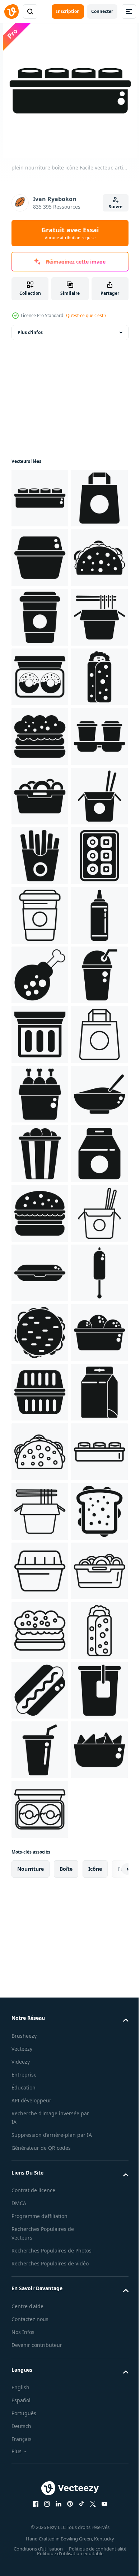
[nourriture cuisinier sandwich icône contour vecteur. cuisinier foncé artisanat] (40, 2405)
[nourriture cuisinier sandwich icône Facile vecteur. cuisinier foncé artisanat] (40, 677)
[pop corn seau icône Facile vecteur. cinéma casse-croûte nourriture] (40, 1809)
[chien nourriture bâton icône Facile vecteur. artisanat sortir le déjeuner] (40, 2107)
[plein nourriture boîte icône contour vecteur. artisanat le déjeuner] (40, 2465)
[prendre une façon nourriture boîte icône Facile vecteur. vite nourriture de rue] (40, 1571)
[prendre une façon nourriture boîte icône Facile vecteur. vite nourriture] (40, 2227)
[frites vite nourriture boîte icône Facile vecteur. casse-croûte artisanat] (40, 1213)
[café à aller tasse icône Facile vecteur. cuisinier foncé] (40, 736)
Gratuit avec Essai (70, 233)
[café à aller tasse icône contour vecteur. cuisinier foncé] (40, 1333)
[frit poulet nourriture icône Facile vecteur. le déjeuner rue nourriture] (40, 1452)
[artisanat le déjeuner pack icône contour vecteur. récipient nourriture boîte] (40, 1988)
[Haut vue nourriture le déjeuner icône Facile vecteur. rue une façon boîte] (40, 1273)
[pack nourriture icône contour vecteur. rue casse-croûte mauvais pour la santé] (40, 1631)
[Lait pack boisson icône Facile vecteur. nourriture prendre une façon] (40, 2346)
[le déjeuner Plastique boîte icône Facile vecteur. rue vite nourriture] (40, 2048)
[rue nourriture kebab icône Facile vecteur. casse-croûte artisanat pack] (40, 915)
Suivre (116, 207)
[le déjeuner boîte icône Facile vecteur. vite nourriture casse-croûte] (40, 617)
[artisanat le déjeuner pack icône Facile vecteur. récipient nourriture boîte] (40, 1154)
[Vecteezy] (11, 11)
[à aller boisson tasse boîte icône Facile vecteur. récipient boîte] (40, 1034)
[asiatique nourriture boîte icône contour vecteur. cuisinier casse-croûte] (40, 2525)
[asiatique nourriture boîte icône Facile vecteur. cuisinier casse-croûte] (40, 796)
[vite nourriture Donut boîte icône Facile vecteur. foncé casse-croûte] (40, 856)
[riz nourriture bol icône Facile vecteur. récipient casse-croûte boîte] (40, 1750)
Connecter (102, 11)
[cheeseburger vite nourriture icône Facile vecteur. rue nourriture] (40, 1929)
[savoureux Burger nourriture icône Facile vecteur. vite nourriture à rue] (40, 2167)
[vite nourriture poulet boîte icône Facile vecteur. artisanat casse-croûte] (40, 1690)
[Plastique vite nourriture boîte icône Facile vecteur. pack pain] (40, 2286)
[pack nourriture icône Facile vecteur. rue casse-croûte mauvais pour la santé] (40, 558)
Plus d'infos (30, 332)
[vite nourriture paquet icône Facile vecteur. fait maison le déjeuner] (40, 1869)
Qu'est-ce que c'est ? (86, 315)
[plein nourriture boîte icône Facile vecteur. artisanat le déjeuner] (40, 498)
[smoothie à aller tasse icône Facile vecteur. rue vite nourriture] (40, 1511)
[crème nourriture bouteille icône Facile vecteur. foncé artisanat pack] (40, 1392)
